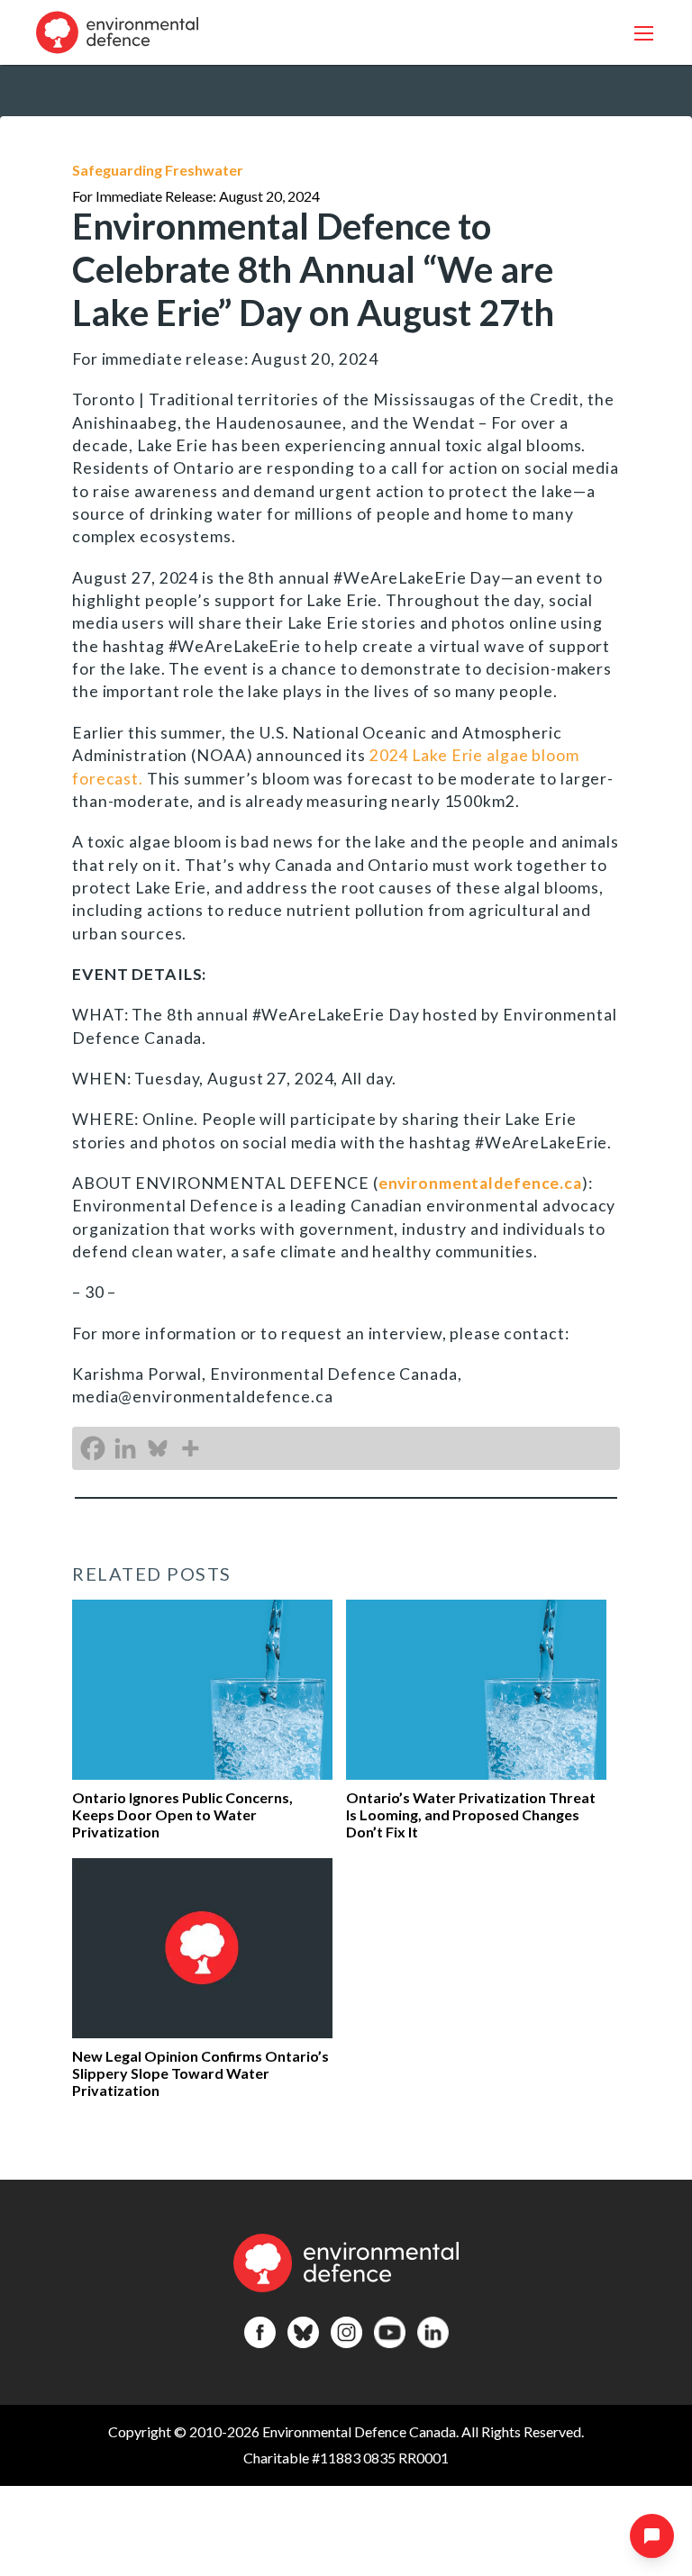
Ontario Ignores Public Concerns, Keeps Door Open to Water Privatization (182, 1814)
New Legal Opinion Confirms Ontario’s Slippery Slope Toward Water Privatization (200, 2073)
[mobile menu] (644, 33)
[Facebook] (93, 1448)
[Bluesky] (158, 1448)
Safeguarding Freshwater (158, 170)
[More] (190, 1448)
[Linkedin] (125, 1448)
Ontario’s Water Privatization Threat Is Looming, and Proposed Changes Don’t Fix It (471, 1814)
